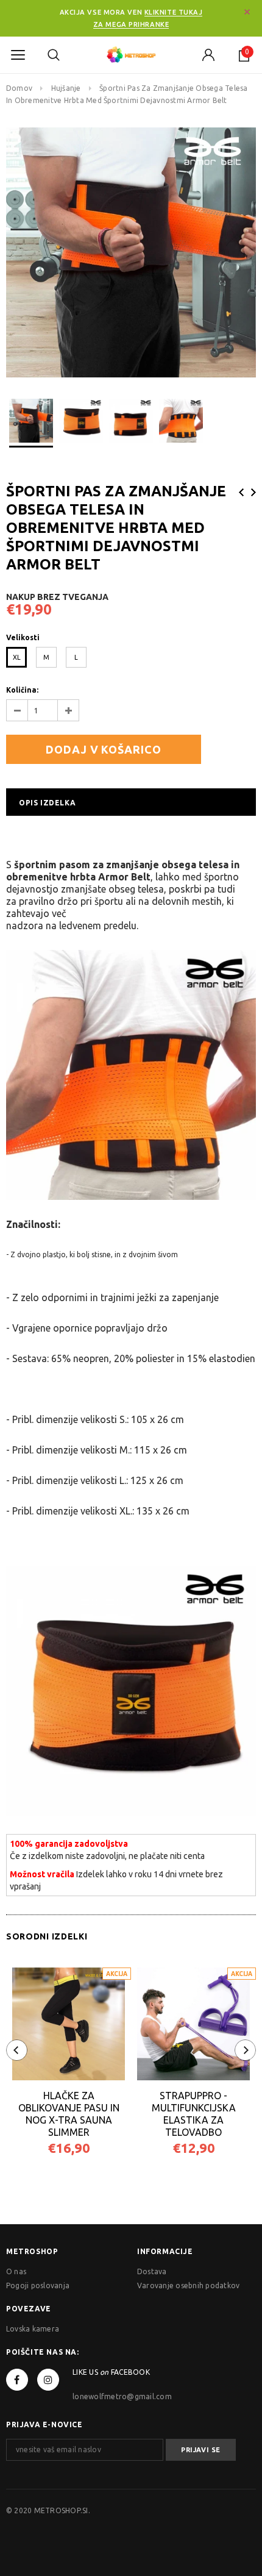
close (247, 12)
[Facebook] (17, 2380)
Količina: (22, 690)
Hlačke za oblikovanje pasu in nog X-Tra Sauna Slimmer (69, 2114)
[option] (131, 252)
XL (17, 657)
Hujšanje (66, 88)
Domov (19, 88)
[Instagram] (48, 2380)
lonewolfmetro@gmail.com (122, 2396)
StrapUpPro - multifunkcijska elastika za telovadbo (194, 2114)
